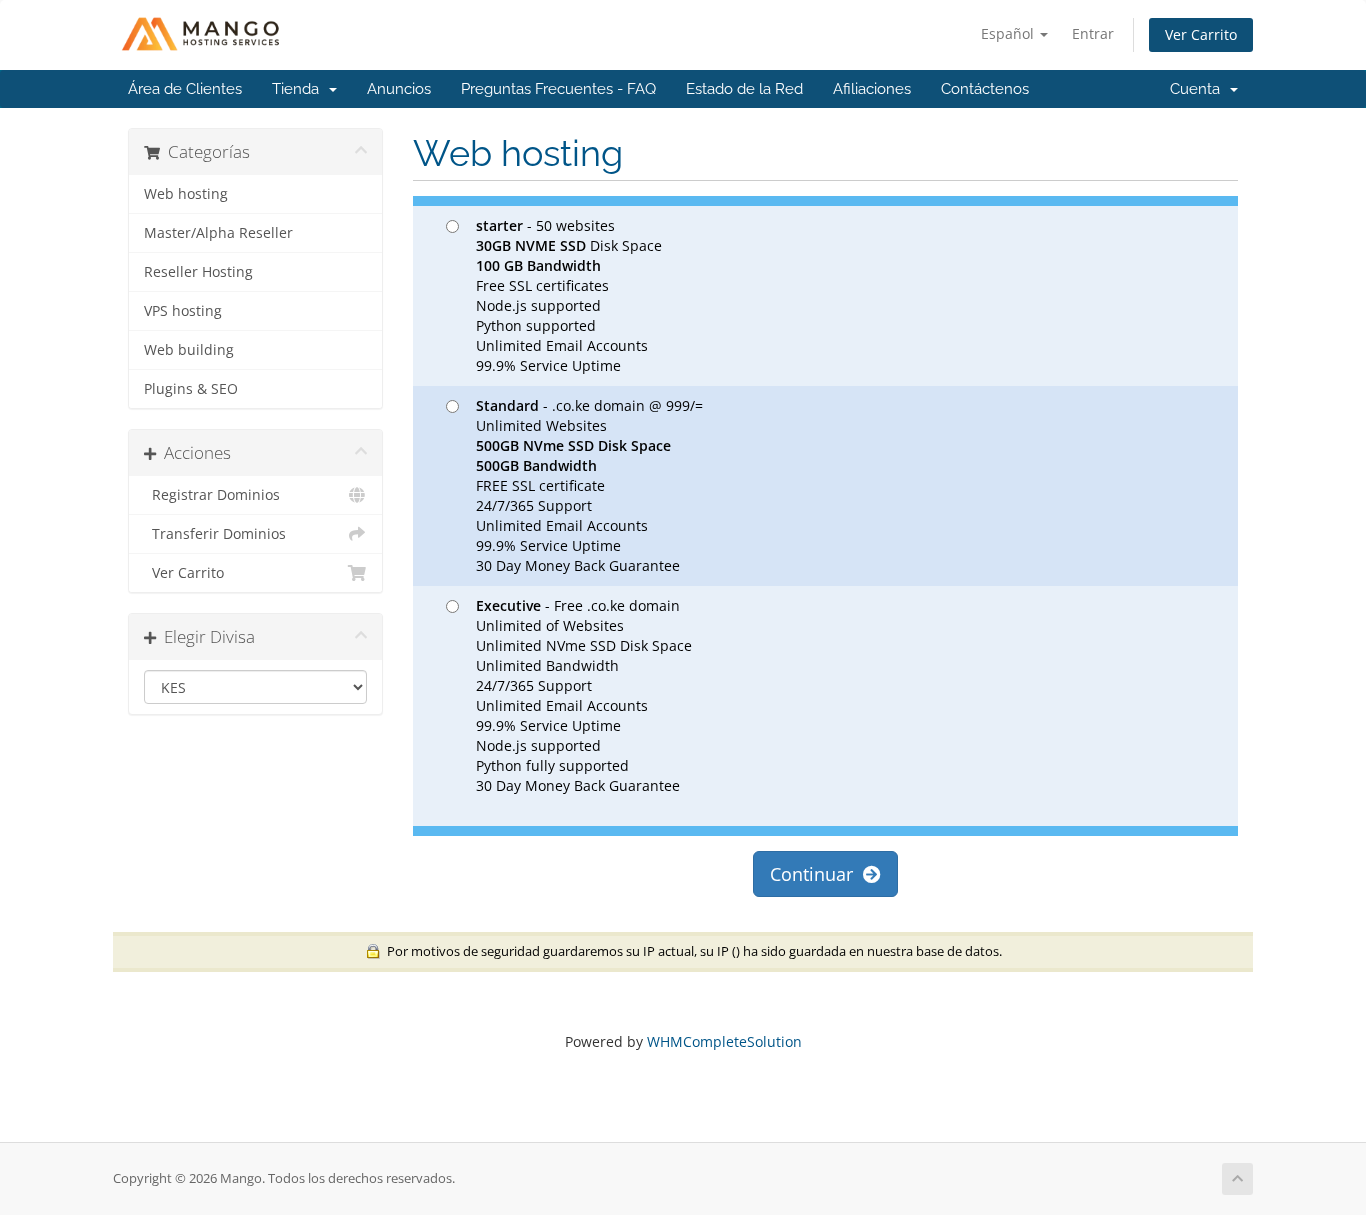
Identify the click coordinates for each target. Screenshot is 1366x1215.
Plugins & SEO (191, 389)
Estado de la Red (744, 89)
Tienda (299, 89)
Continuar (816, 874)
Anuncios (399, 89)
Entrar (1093, 33)
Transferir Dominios (215, 534)
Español (1009, 33)
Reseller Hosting (198, 272)
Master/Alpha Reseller (218, 233)
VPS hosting (183, 311)
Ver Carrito (1201, 34)
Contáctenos (985, 89)
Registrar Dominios (212, 495)
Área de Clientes (185, 89)
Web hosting (186, 194)
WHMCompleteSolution (724, 1041)
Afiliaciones (872, 89)
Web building (189, 350)
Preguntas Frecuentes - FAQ (558, 89)
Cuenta (1199, 89)
